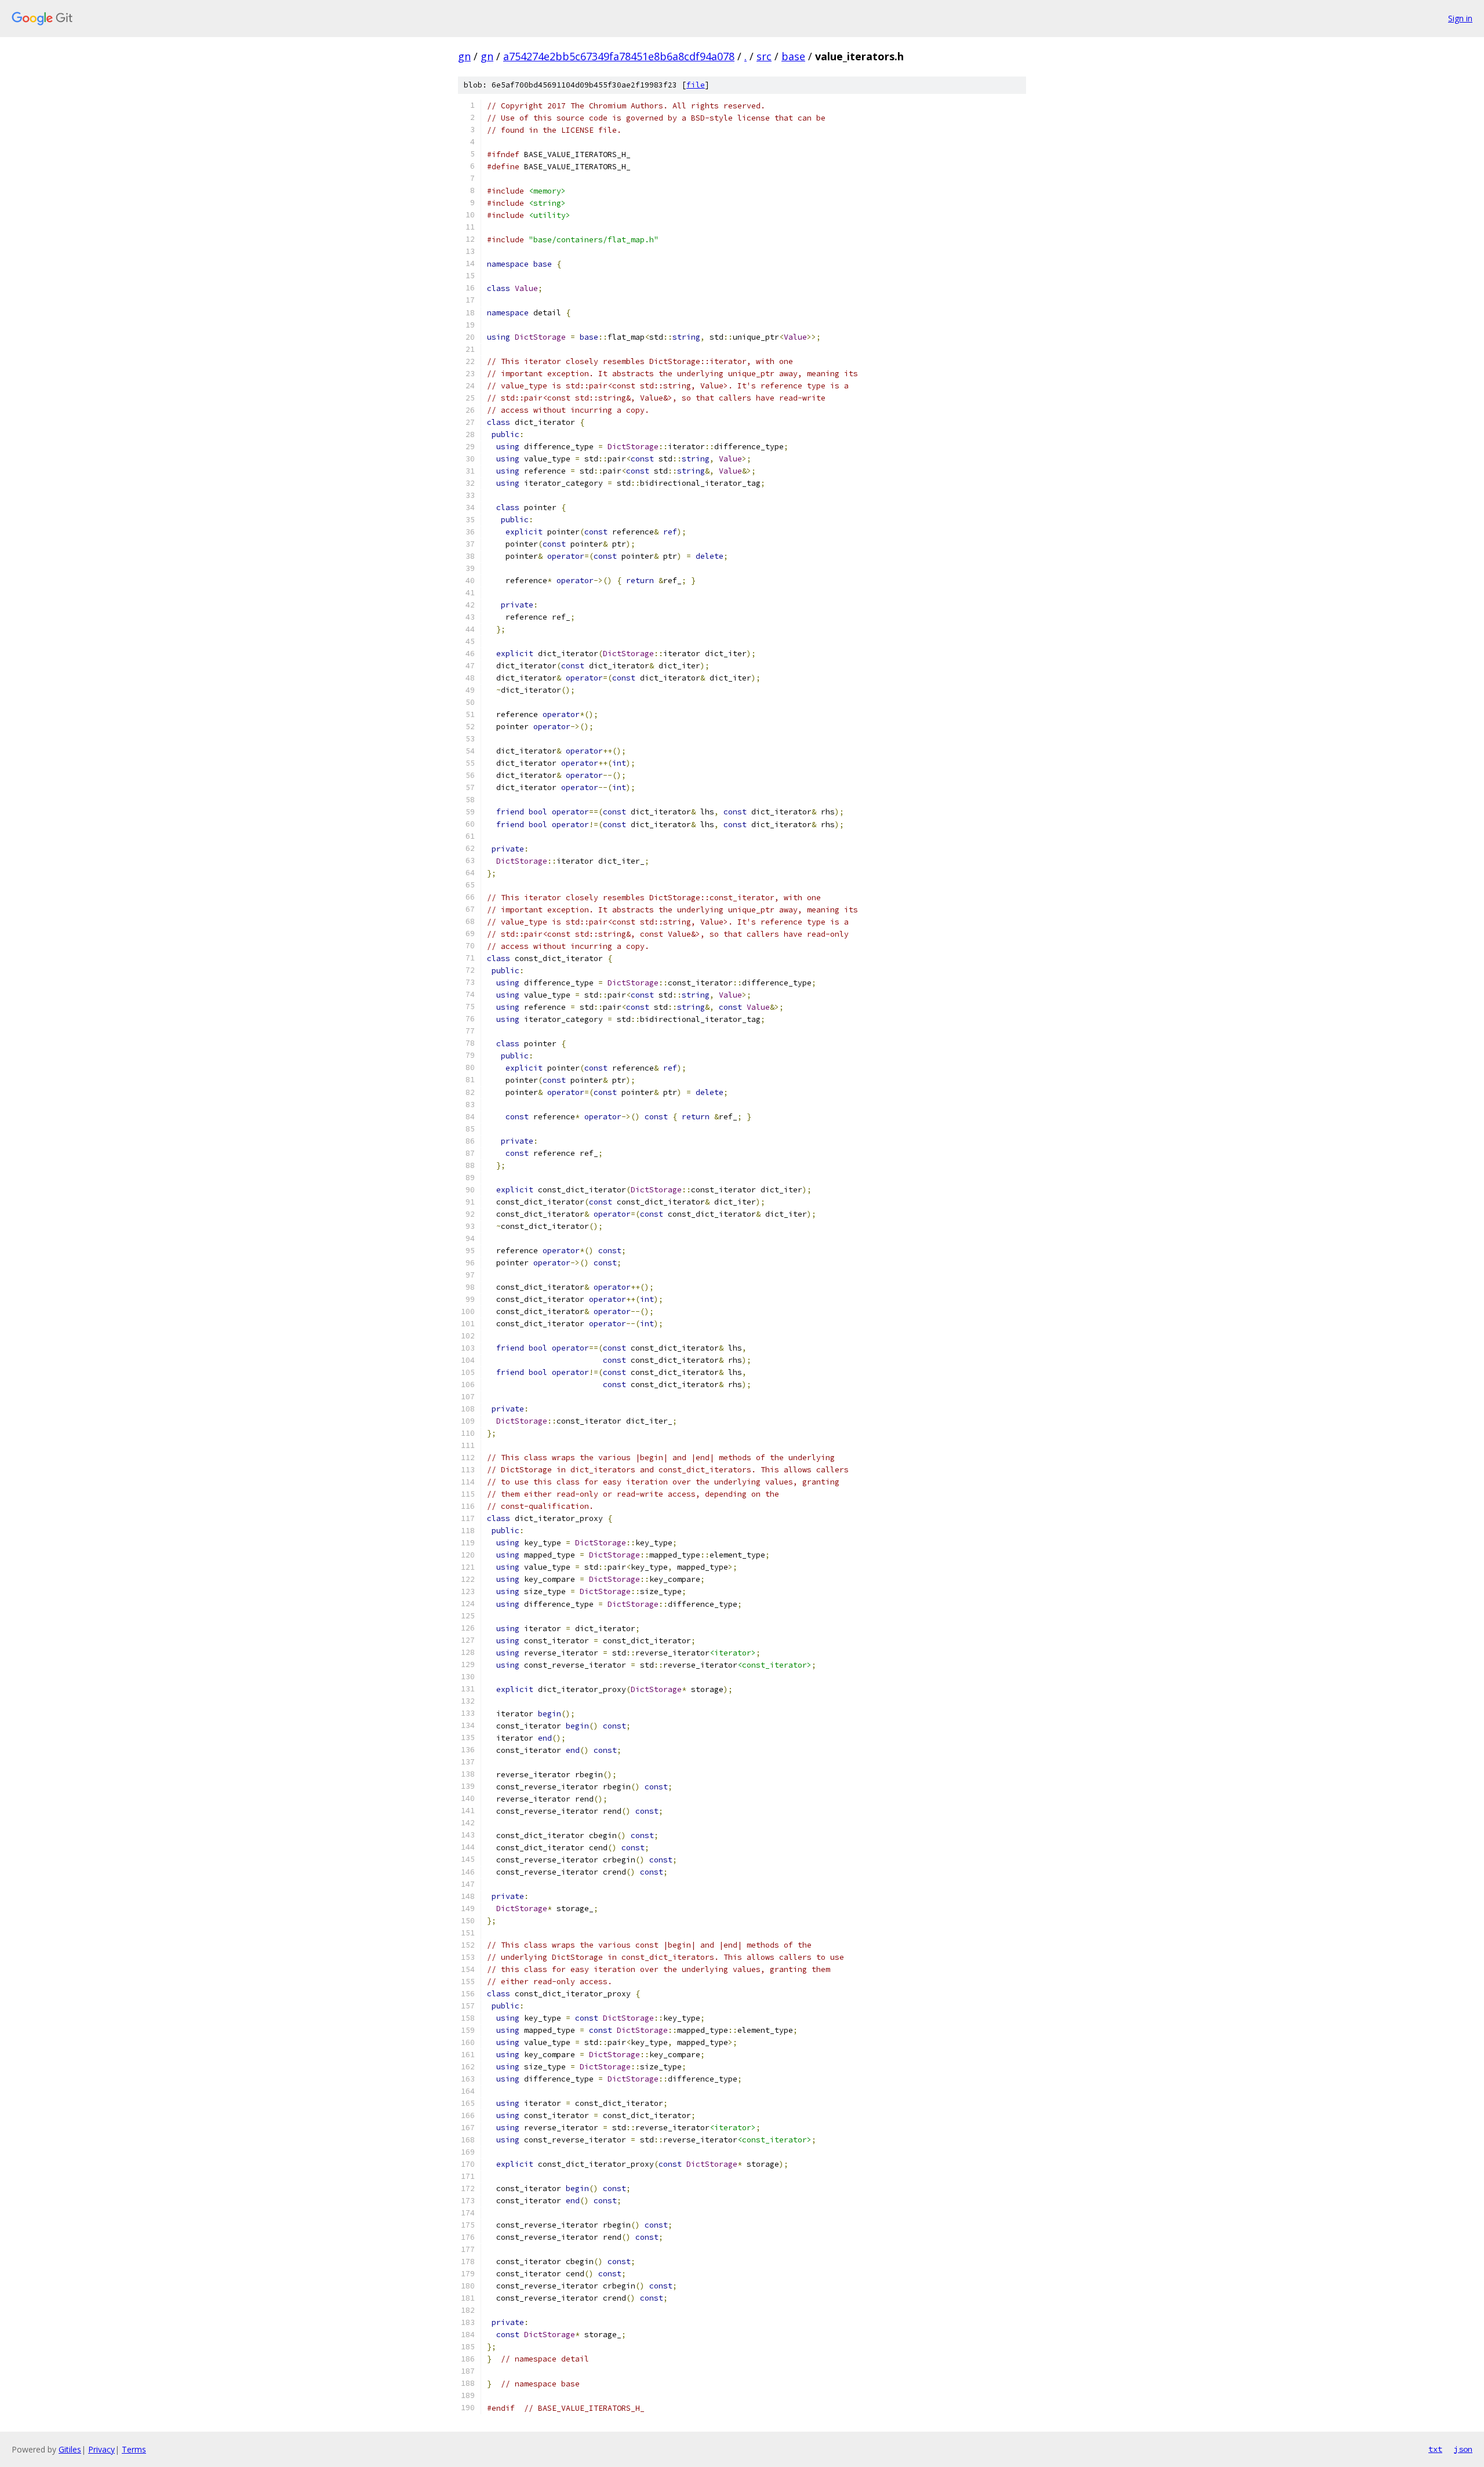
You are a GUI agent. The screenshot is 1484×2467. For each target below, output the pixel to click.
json (1463, 2449)
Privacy (101, 2449)
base (793, 56)
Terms (134, 2449)
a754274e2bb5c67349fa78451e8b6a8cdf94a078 (619, 56)
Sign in (1460, 18)
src (764, 56)
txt (1435, 2449)
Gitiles (70, 2449)
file (696, 85)
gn (464, 56)
